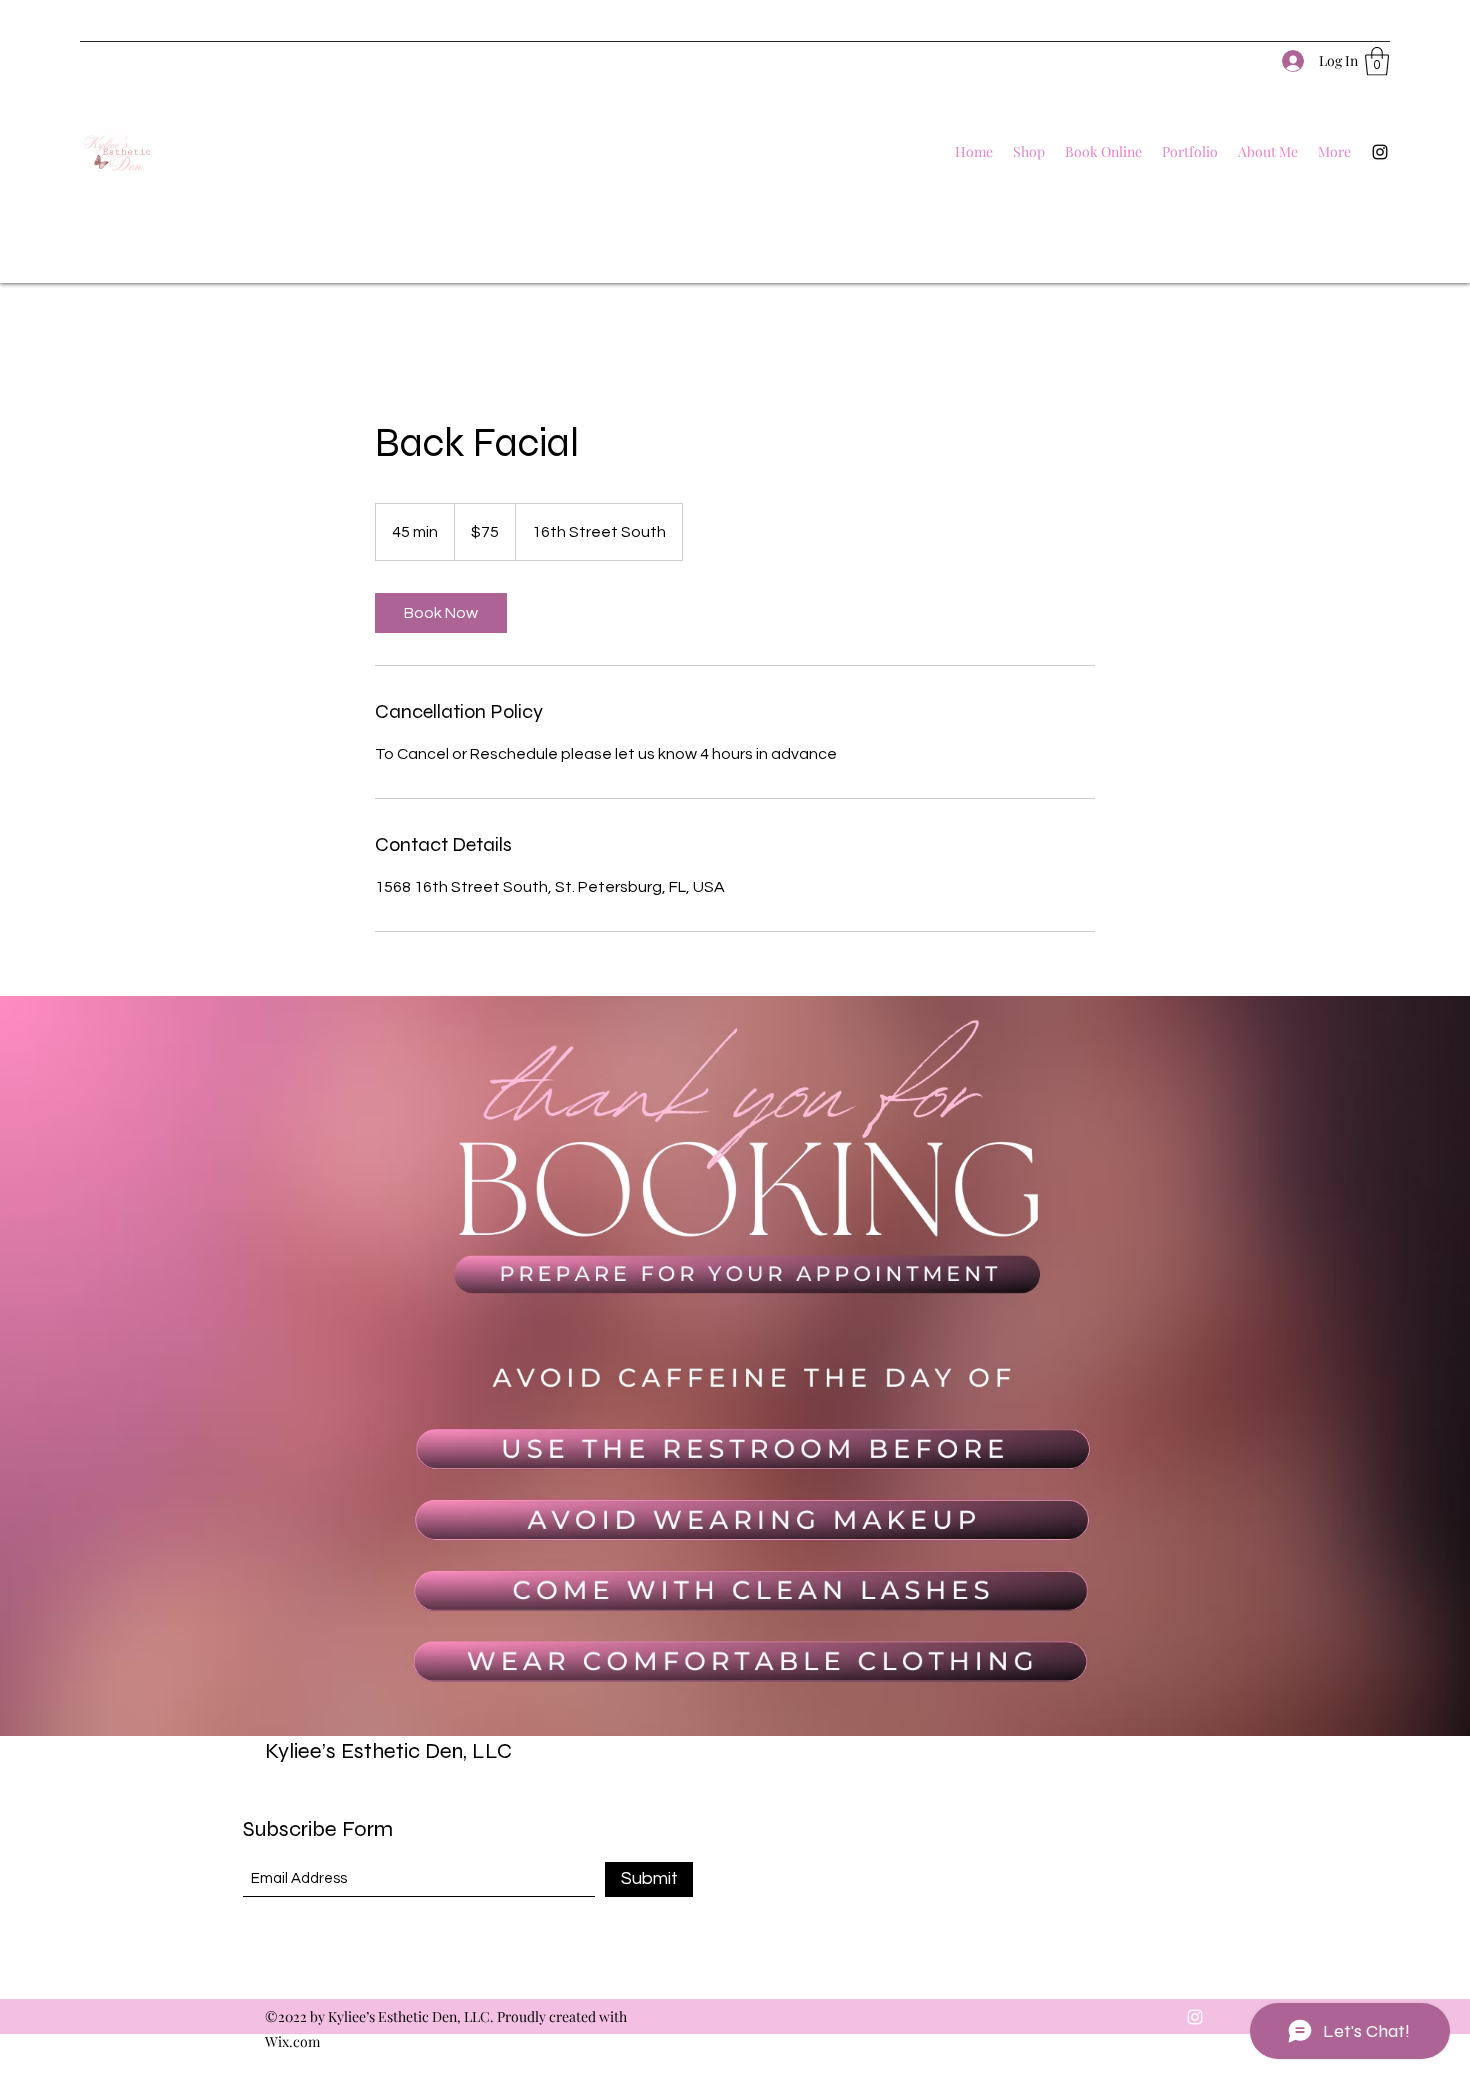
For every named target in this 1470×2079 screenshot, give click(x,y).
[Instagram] (1380, 152)
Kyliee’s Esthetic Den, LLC (388, 1751)
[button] (1377, 61)
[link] (441, 613)
